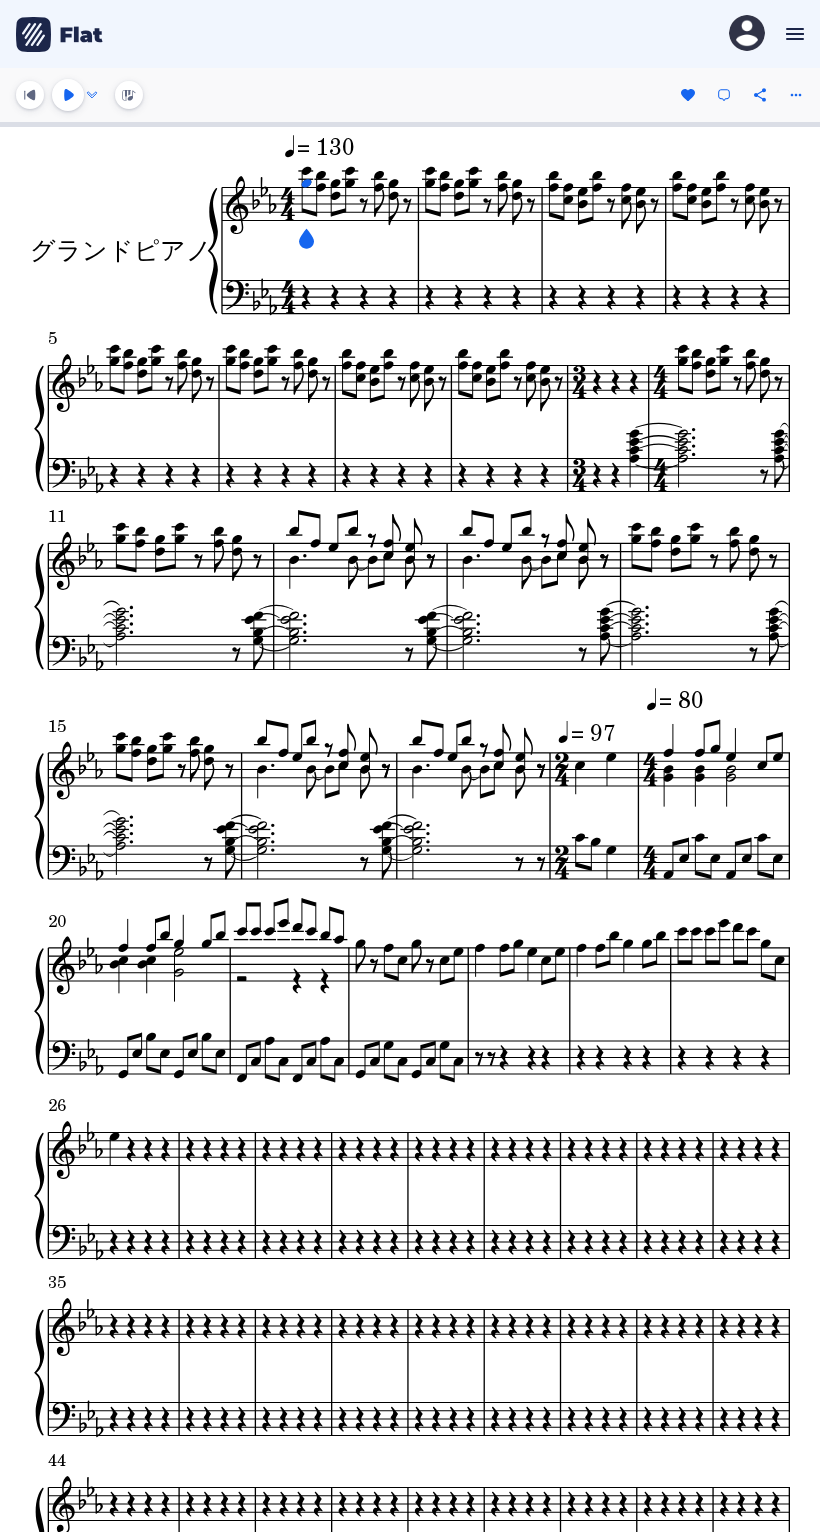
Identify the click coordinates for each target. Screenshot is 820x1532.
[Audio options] (92, 95)
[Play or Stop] (68, 95)
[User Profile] (747, 34)
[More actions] (796, 95)
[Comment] (724, 95)
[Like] (688, 95)
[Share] (760, 95)
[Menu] (792, 34)
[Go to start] (30, 95)
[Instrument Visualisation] (129, 95)
